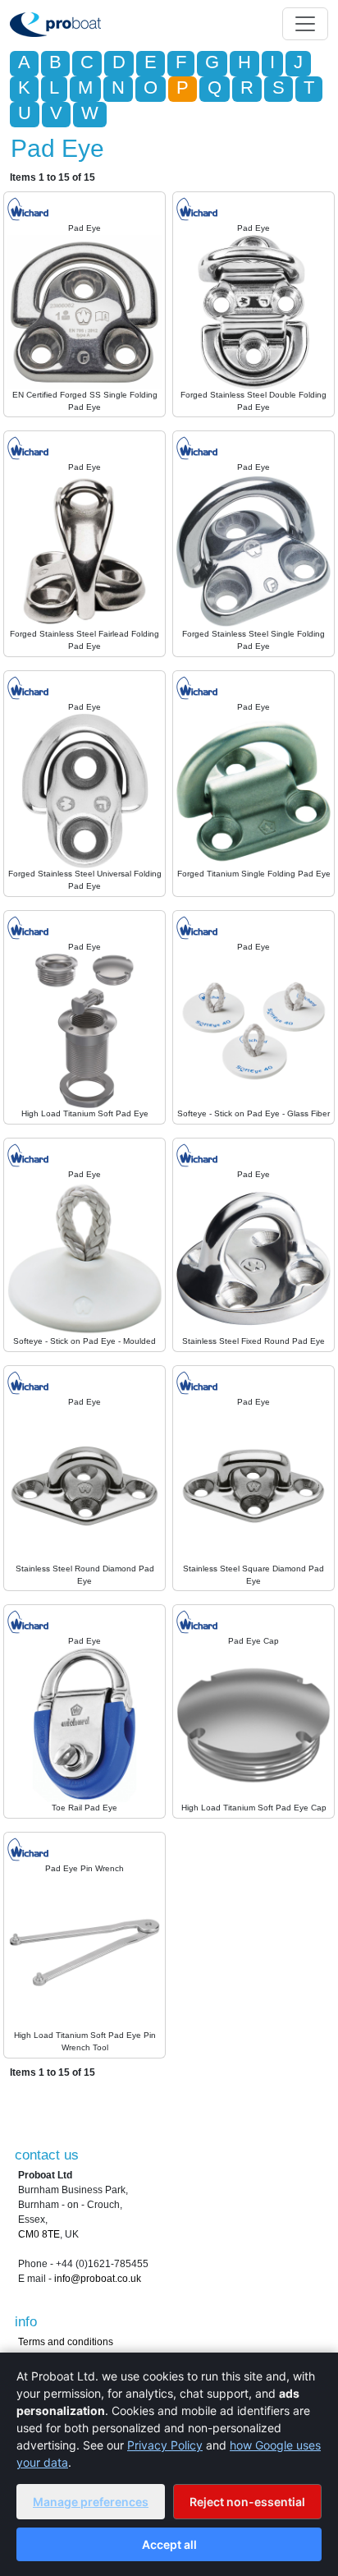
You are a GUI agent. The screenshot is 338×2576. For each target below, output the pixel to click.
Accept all (169, 2544)
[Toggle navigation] (305, 24)
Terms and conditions (66, 2342)
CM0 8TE (39, 2234)
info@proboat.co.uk (98, 2279)
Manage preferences (91, 2502)
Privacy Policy (165, 2445)
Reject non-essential (247, 2502)
